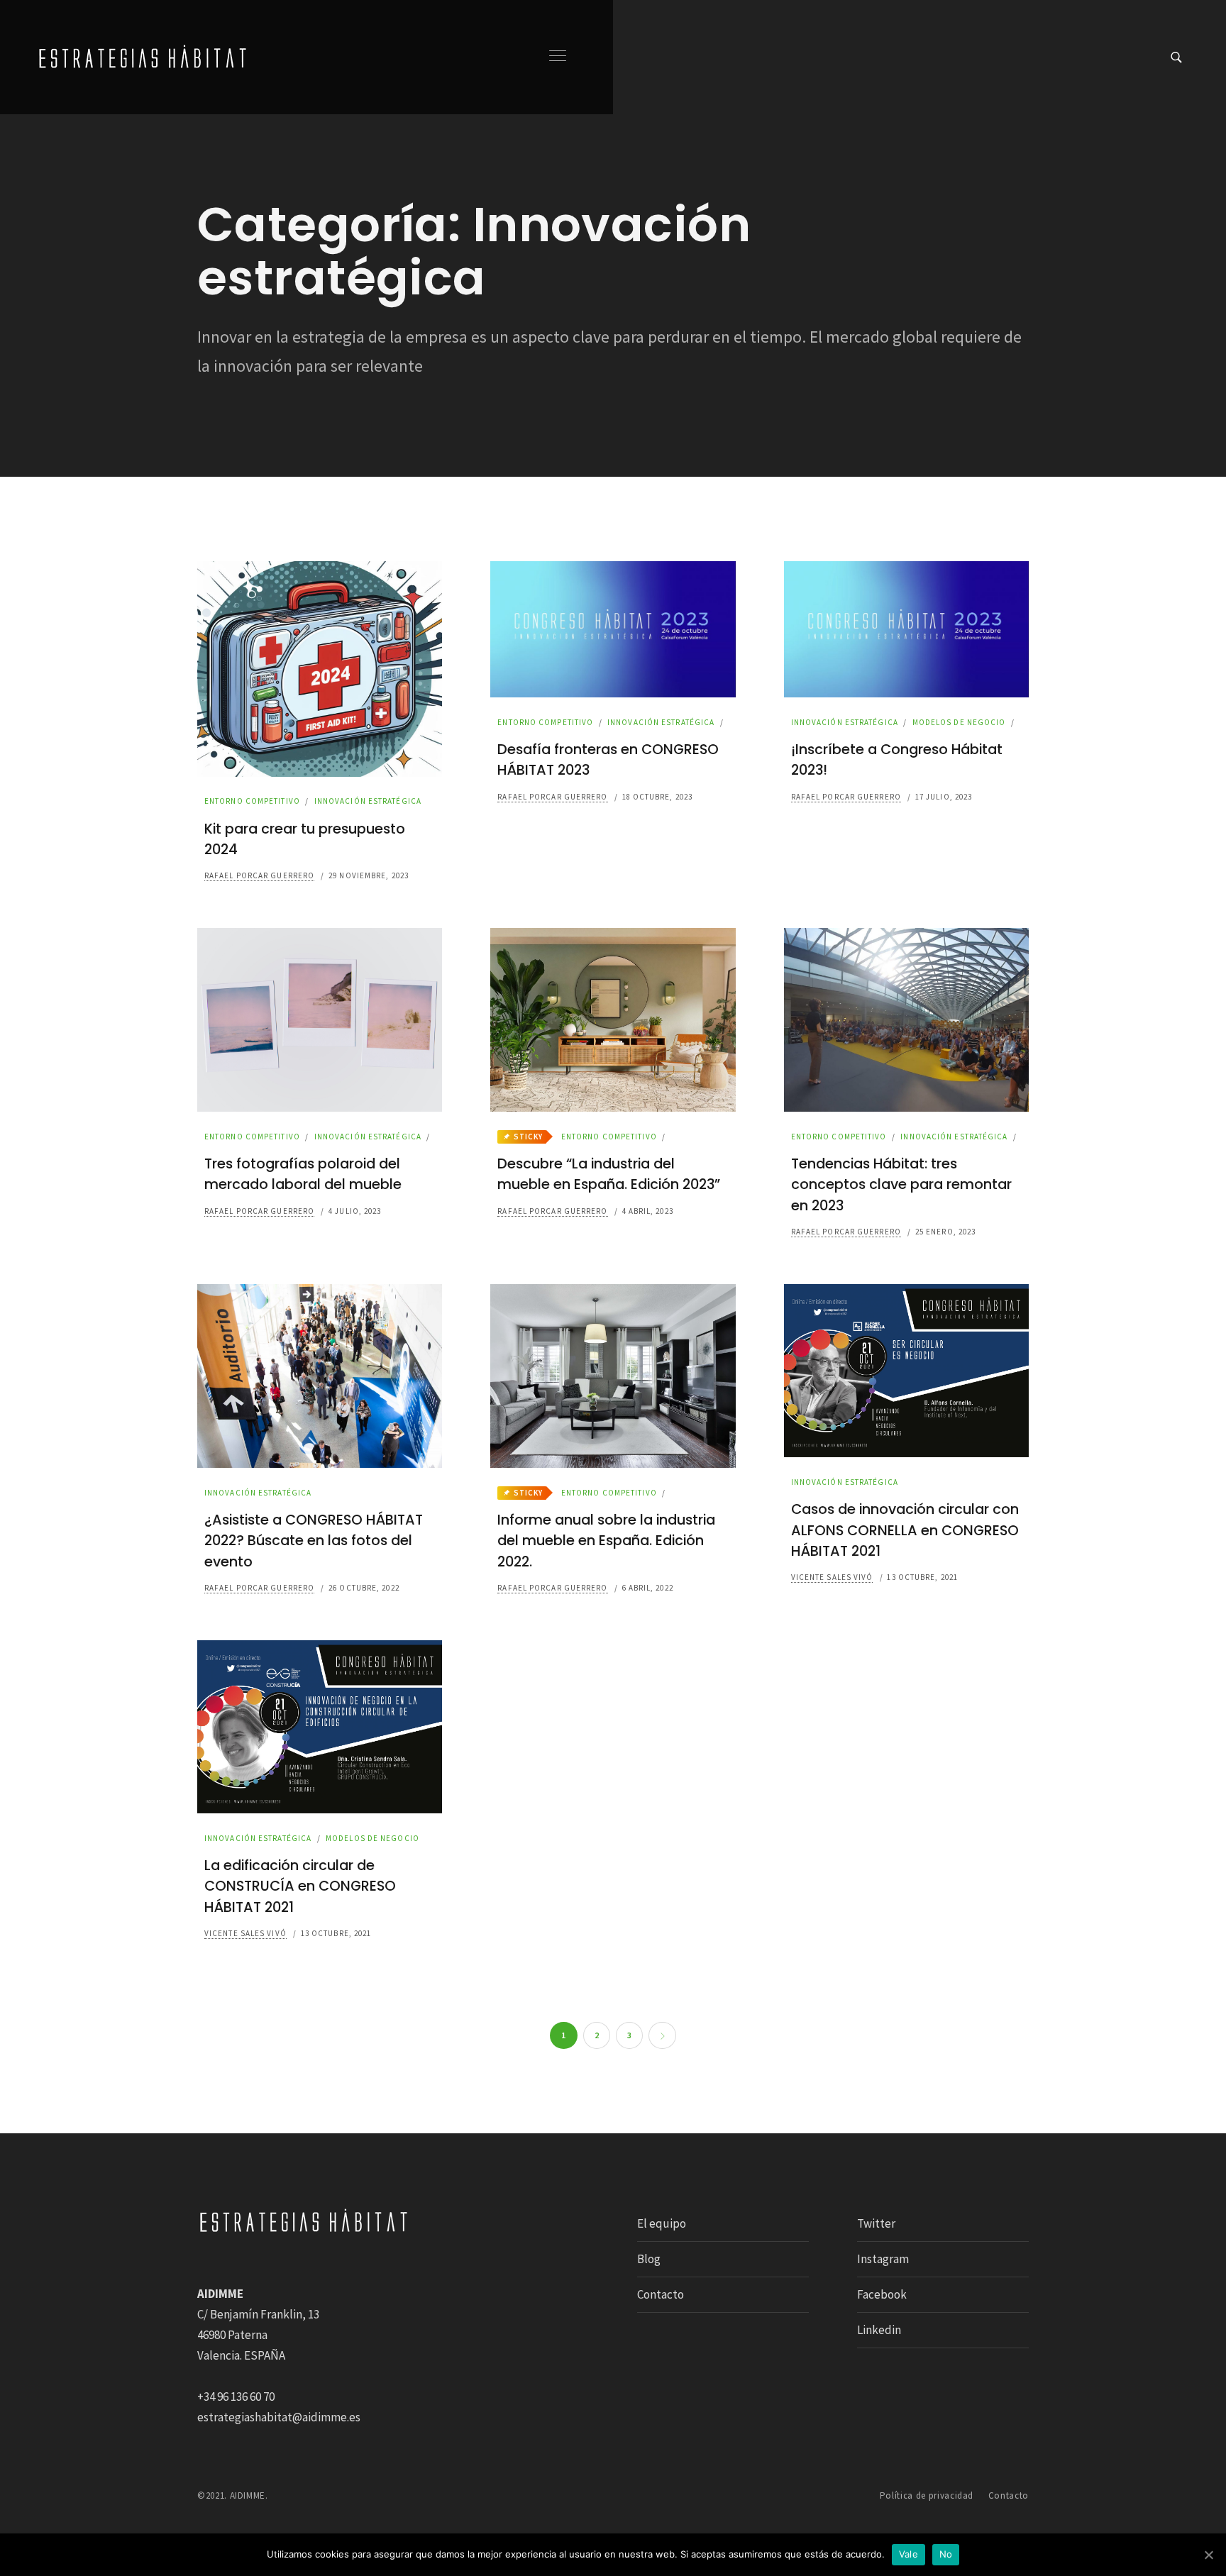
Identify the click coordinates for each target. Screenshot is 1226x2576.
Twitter (876, 2223)
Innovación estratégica (368, 801)
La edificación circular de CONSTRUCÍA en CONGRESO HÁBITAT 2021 (300, 1886)
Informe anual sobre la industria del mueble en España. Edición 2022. (606, 1541)
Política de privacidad (927, 2495)
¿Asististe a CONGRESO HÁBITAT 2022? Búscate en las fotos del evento (314, 1541)
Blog (649, 2259)
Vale (909, 2554)
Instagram (883, 2259)
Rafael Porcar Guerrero (259, 875)
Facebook (882, 2294)
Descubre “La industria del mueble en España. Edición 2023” (609, 1174)
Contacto (661, 2294)
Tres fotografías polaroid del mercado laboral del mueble (303, 1174)
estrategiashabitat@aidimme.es (279, 2417)
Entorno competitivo (252, 801)
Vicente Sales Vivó (832, 1577)
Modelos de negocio (959, 722)
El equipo (662, 2223)
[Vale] (1208, 2555)
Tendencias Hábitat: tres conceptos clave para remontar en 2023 (901, 1184)
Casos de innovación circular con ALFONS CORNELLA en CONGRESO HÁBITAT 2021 (905, 1530)
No (946, 2554)
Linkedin (879, 2330)
